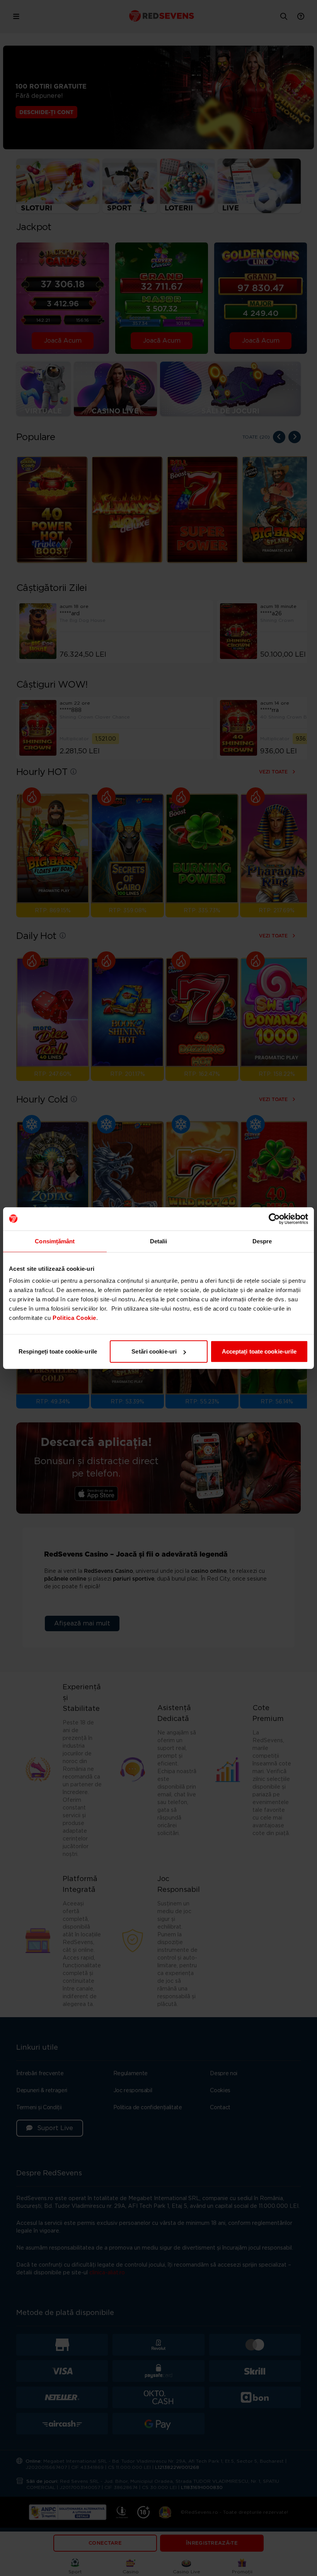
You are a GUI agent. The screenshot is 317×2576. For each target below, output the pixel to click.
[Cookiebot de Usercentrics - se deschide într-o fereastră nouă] (274, 1219)
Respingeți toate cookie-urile (58, 1351)
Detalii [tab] (159, 1241)
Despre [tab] (262, 1241)
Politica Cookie (74, 1318)
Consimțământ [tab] (55, 1241)
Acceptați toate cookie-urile (259, 1351)
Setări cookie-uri (154, 1351)
